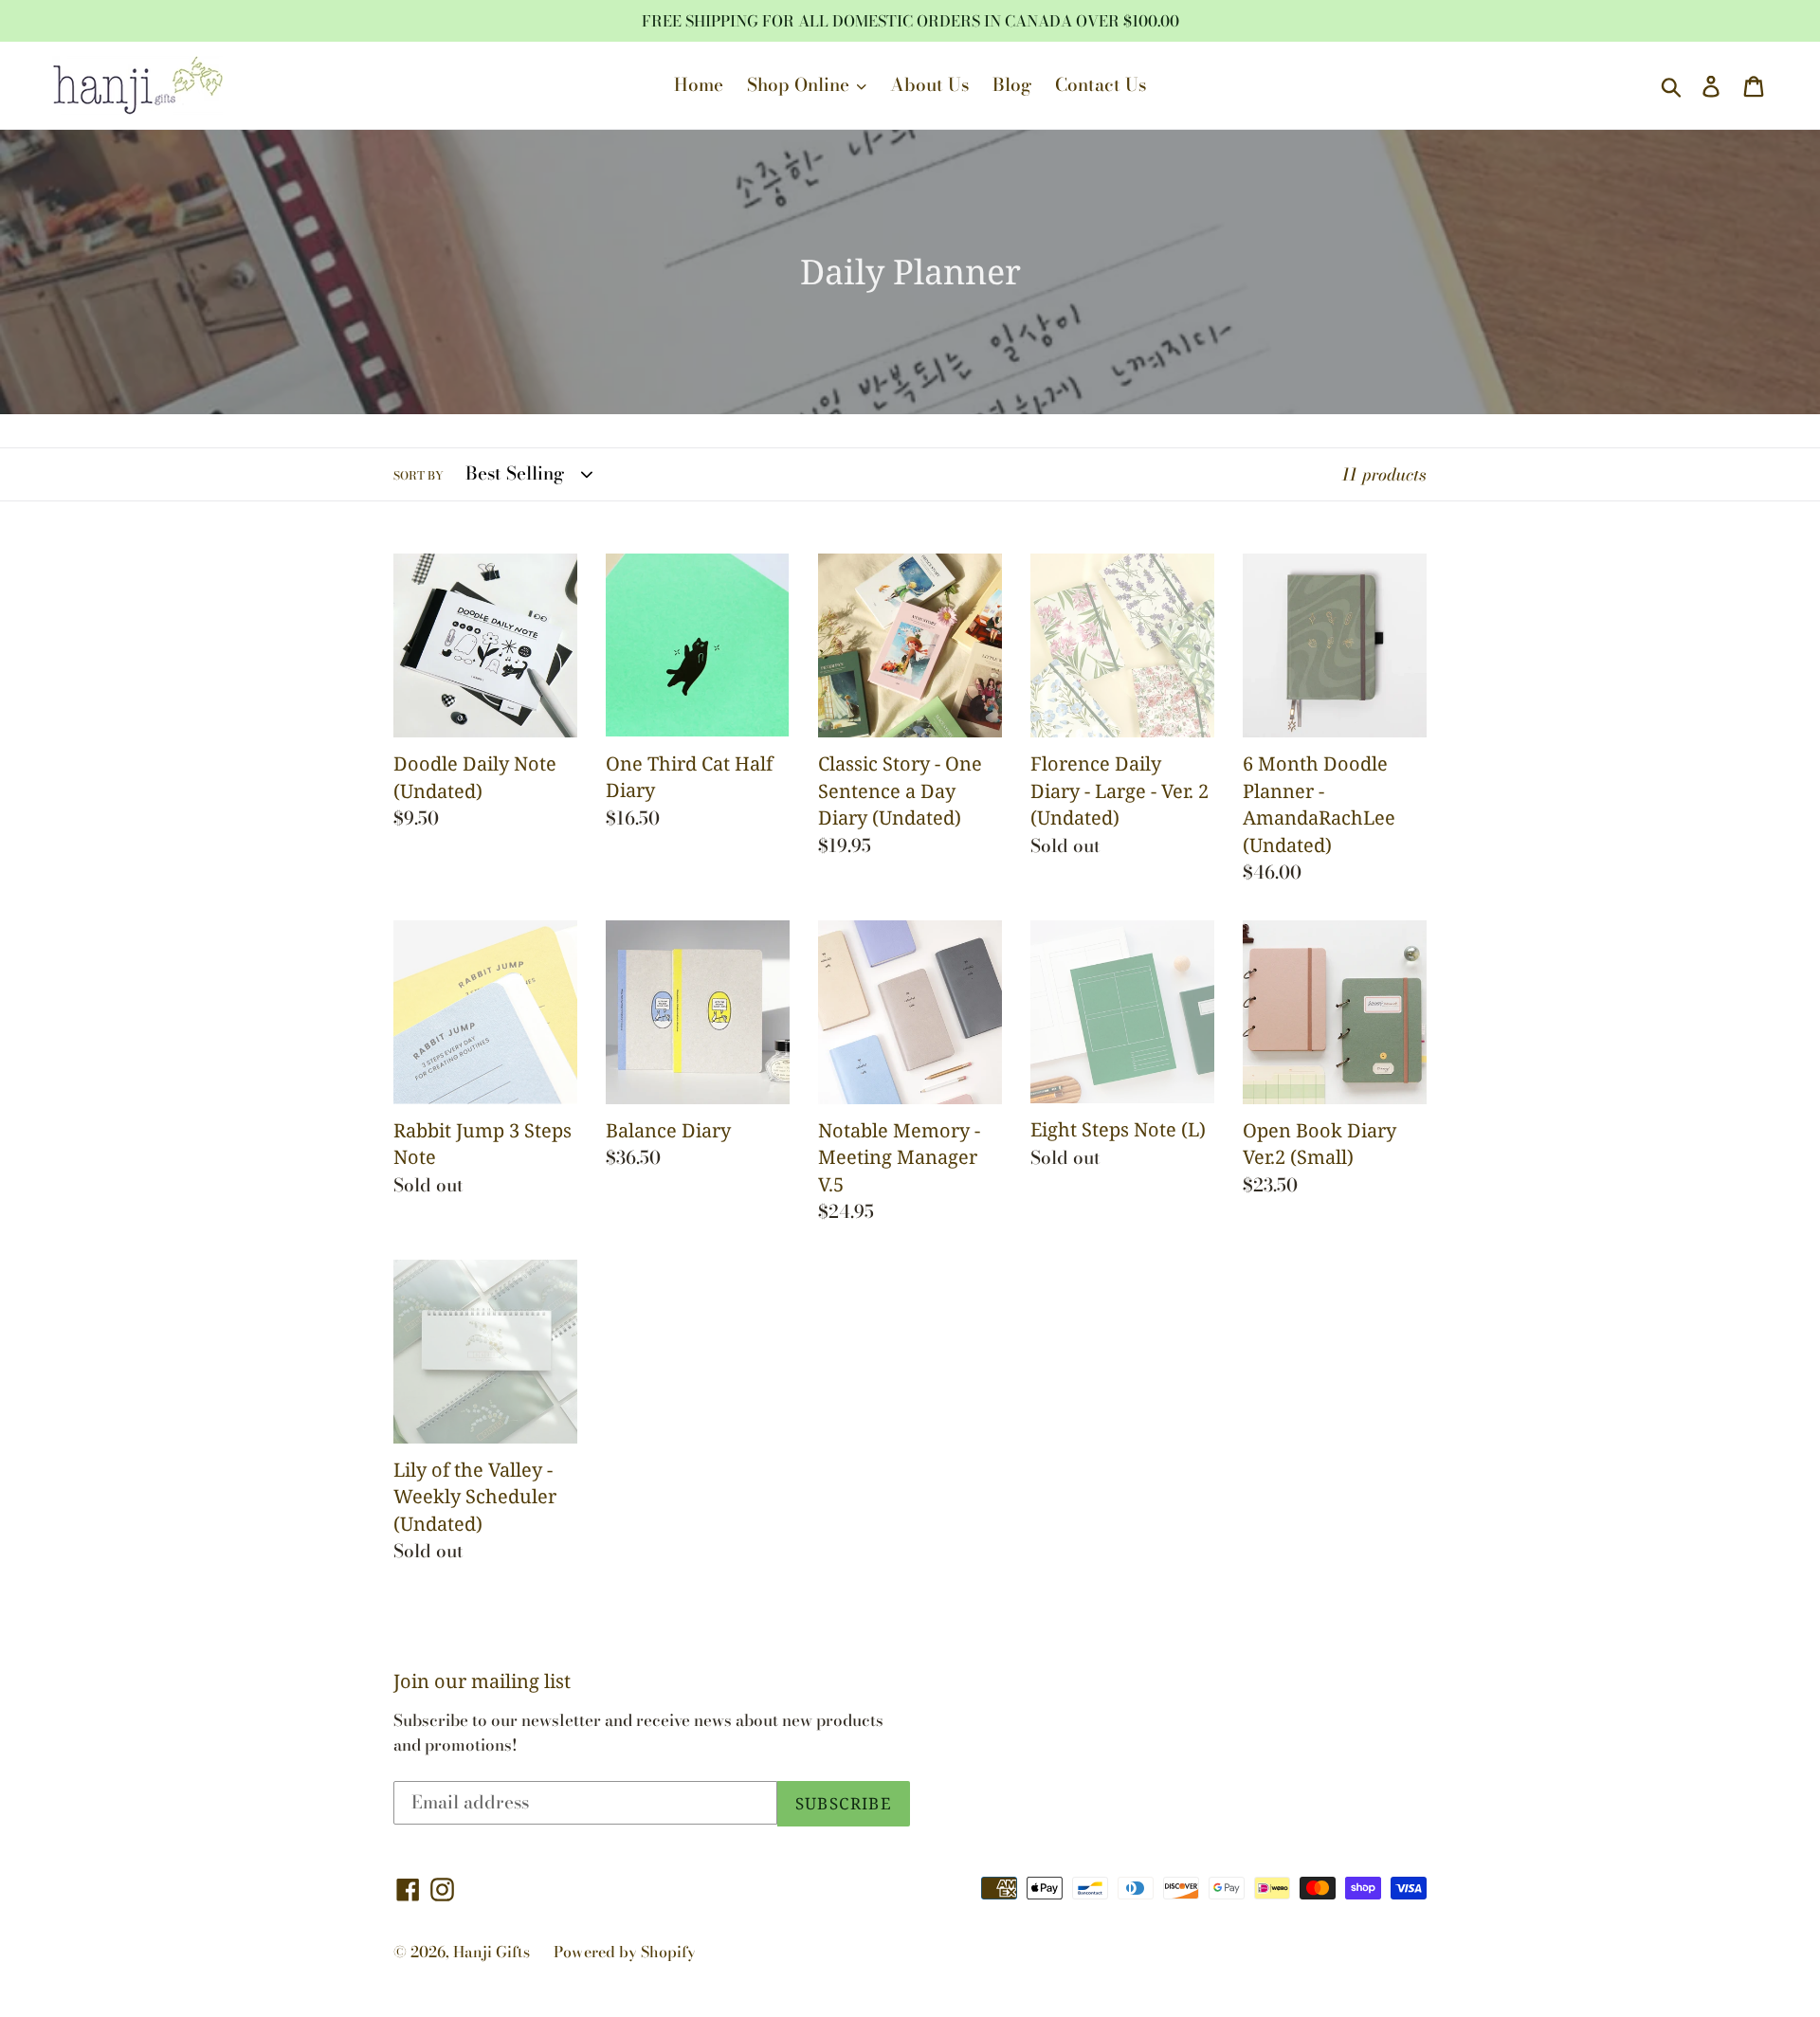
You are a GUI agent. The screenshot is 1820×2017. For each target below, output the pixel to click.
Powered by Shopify (625, 1952)
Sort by (419, 476)
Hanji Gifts (491, 1952)
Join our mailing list (482, 1681)
